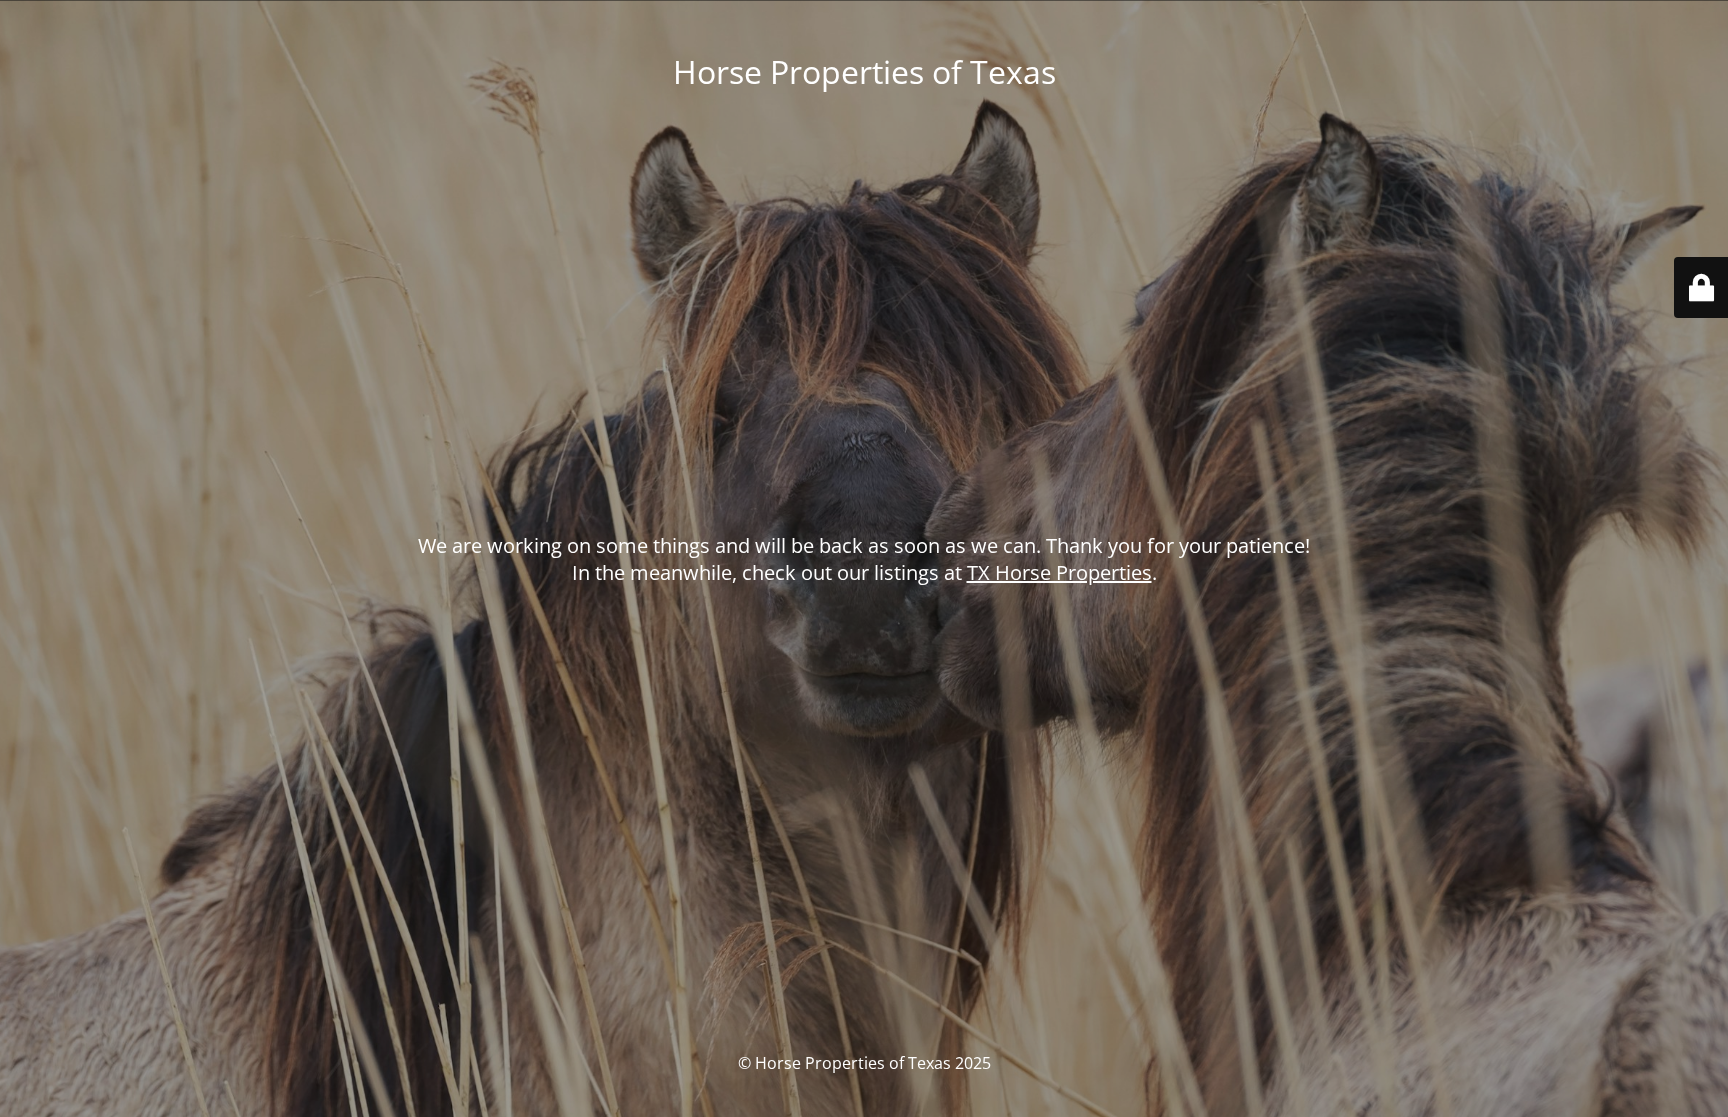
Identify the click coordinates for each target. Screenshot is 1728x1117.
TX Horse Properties (1059, 572)
